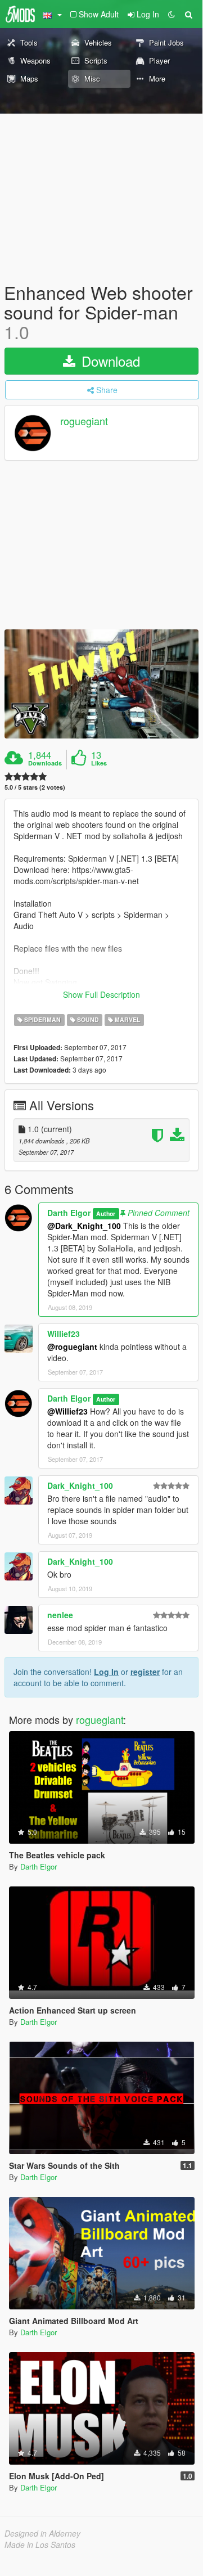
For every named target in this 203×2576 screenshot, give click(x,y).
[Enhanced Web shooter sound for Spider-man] (101, 684)
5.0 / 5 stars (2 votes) (35, 787)
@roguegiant (72, 1346)
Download (109, 361)
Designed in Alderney (42, 2533)
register (145, 1672)
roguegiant (84, 421)
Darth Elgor (69, 1213)
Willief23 (64, 1334)
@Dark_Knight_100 (84, 1226)
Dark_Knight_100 (80, 1485)
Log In (106, 1672)
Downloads (45, 763)
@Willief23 (67, 1411)
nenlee (60, 1615)
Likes (99, 763)
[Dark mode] (172, 14)
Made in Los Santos (40, 2545)
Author (106, 1213)
